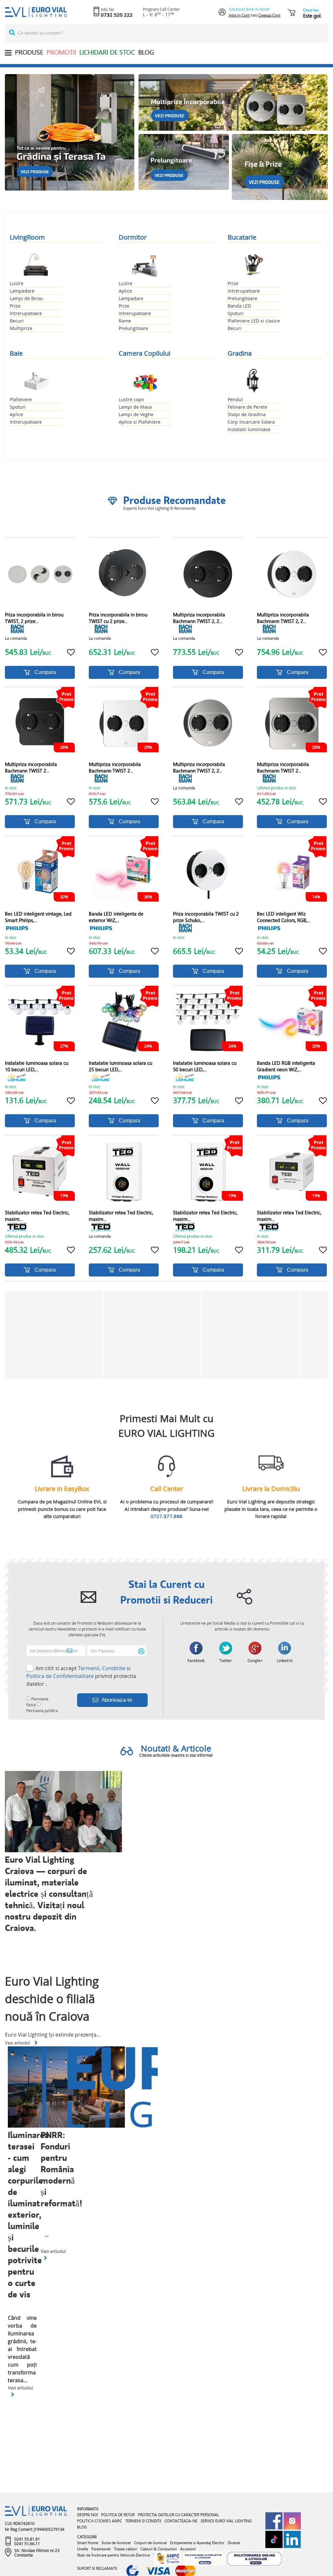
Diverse (234, 2543)
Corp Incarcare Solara (251, 422)
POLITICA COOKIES (94, 2521)
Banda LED (239, 306)
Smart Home (88, 2543)
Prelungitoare (133, 328)
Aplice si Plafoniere (140, 422)
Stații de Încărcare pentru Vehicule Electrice (113, 2555)
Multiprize (21, 328)
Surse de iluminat (116, 2543)
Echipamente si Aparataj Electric (197, 2543)
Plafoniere (21, 399)
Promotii (61, 52)
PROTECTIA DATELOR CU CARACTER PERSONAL (179, 2515)
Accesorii (188, 2549)
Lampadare (22, 291)
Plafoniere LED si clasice (254, 321)
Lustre (17, 283)
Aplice (125, 291)
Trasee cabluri (126, 2549)
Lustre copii (131, 399)
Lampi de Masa (135, 407)
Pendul (235, 399)
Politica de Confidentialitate (60, 1676)
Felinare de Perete (247, 407)
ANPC (117, 2521)
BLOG (146, 52)
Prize (15, 306)
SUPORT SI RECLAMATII (97, 2568)
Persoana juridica (42, 1711)
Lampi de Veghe (136, 414)
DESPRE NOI (87, 2515)
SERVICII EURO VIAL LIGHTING (226, 2521)
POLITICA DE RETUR (118, 2515)
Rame (125, 321)
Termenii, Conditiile (102, 1668)
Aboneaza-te (117, 1700)
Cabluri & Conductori (159, 2549)
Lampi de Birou (26, 298)
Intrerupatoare (26, 313)
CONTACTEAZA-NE (181, 2521)
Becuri (17, 321)
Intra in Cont (239, 15)
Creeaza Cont (269, 15)
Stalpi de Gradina (247, 414)
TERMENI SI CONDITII (143, 2521)
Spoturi (236, 313)
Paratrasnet (101, 2549)
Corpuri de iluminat (150, 2543)
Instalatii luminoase (249, 429)
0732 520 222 (117, 15)
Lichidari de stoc (107, 52)
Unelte (83, 2549)
